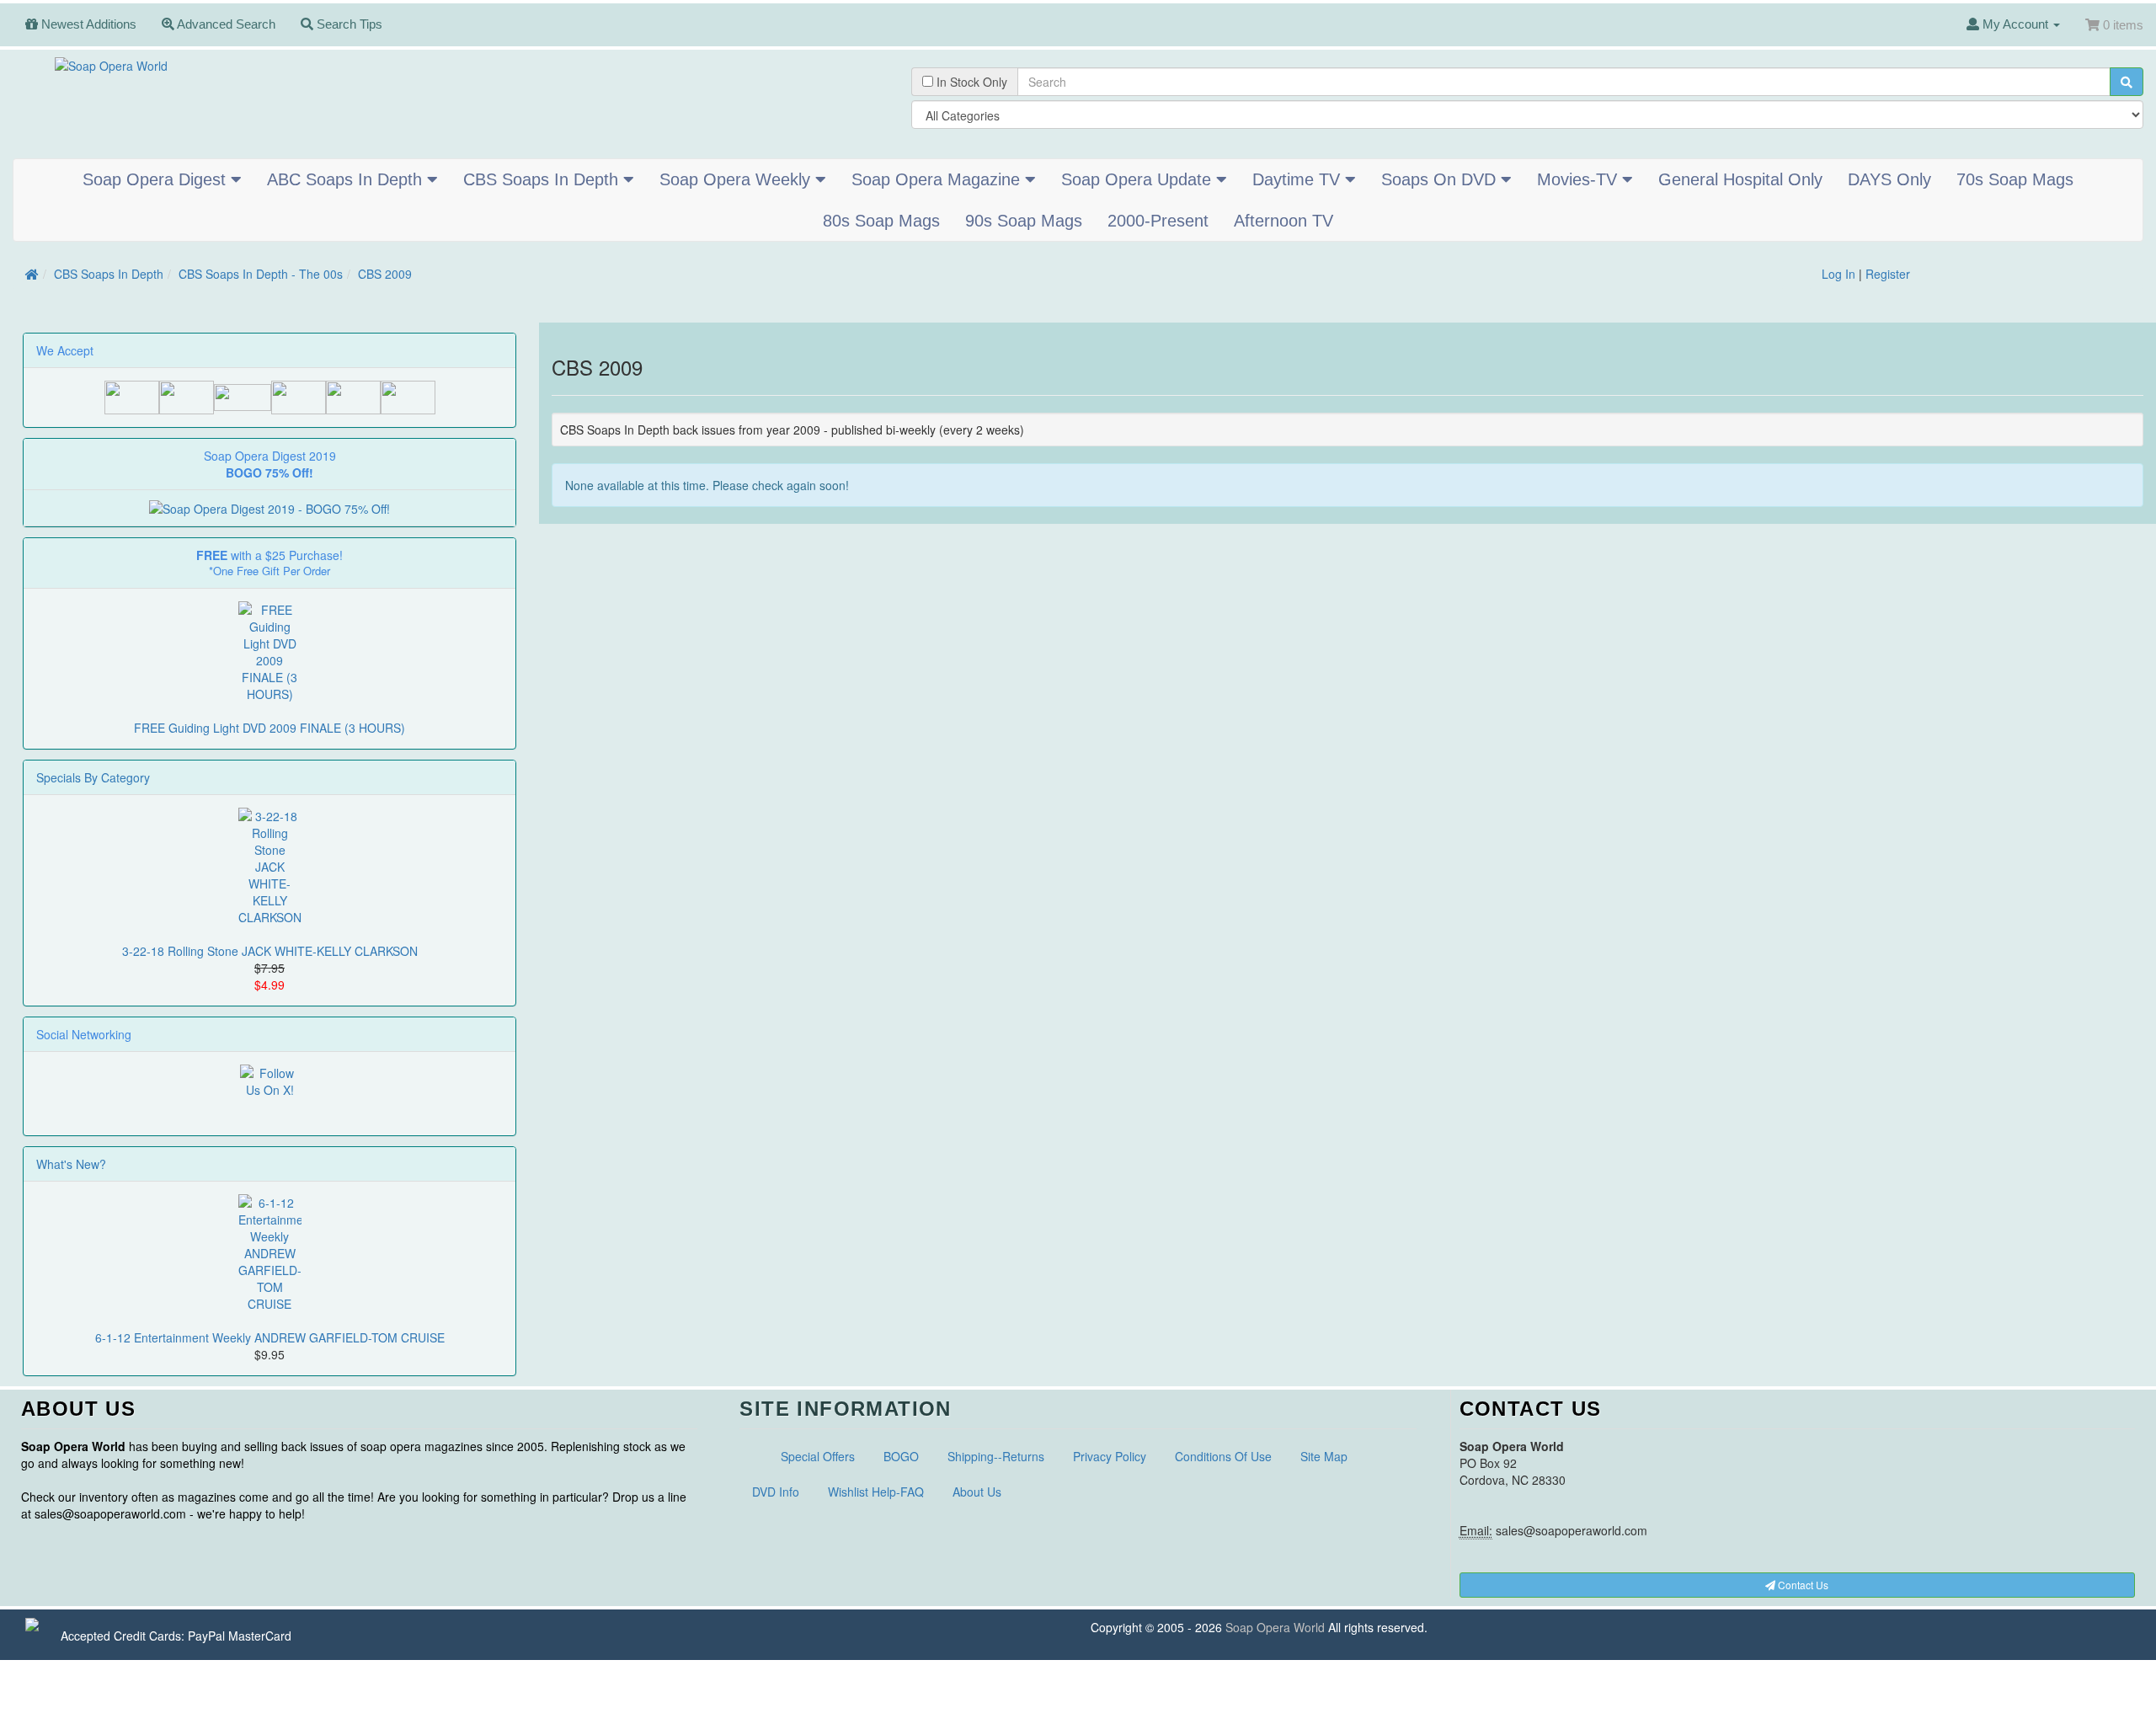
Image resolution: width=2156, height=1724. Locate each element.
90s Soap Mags (1024, 221)
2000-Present (1158, 221)
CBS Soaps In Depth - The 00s (261, 274)
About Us (977, 1492)
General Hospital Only (1740, 179)
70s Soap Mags (2015, 179)
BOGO (901, 1456)
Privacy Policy (1110, 1456)
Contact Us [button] (1802, 1585)
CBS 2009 (385, 274)
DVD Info (776, 1492)
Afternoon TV (1283, 221)
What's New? (71, 1164)
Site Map (1324, 1456)
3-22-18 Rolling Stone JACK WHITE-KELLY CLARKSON (270, 951)
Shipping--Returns (996, 1456)
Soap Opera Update (1139, 179)
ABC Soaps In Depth (347, 179)
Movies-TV (1580, 179)
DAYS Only (1889, 179)
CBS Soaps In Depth (543, 179)
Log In (1838, 274)
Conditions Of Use (1223, 1456)
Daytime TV (1299, 179)
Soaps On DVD (1441, 179)
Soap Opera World (1275, 1627)
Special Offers (818, 1456)
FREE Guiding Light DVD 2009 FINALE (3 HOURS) (269, 728)
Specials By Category (93, 777)
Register (1888, 274)
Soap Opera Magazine (938, 179)
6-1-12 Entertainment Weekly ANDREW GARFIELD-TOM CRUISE (270, 1337)
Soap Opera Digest (157, 179)
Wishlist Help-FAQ (876, 1492)
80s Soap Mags (881, 221)
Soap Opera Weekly (737, 179)
